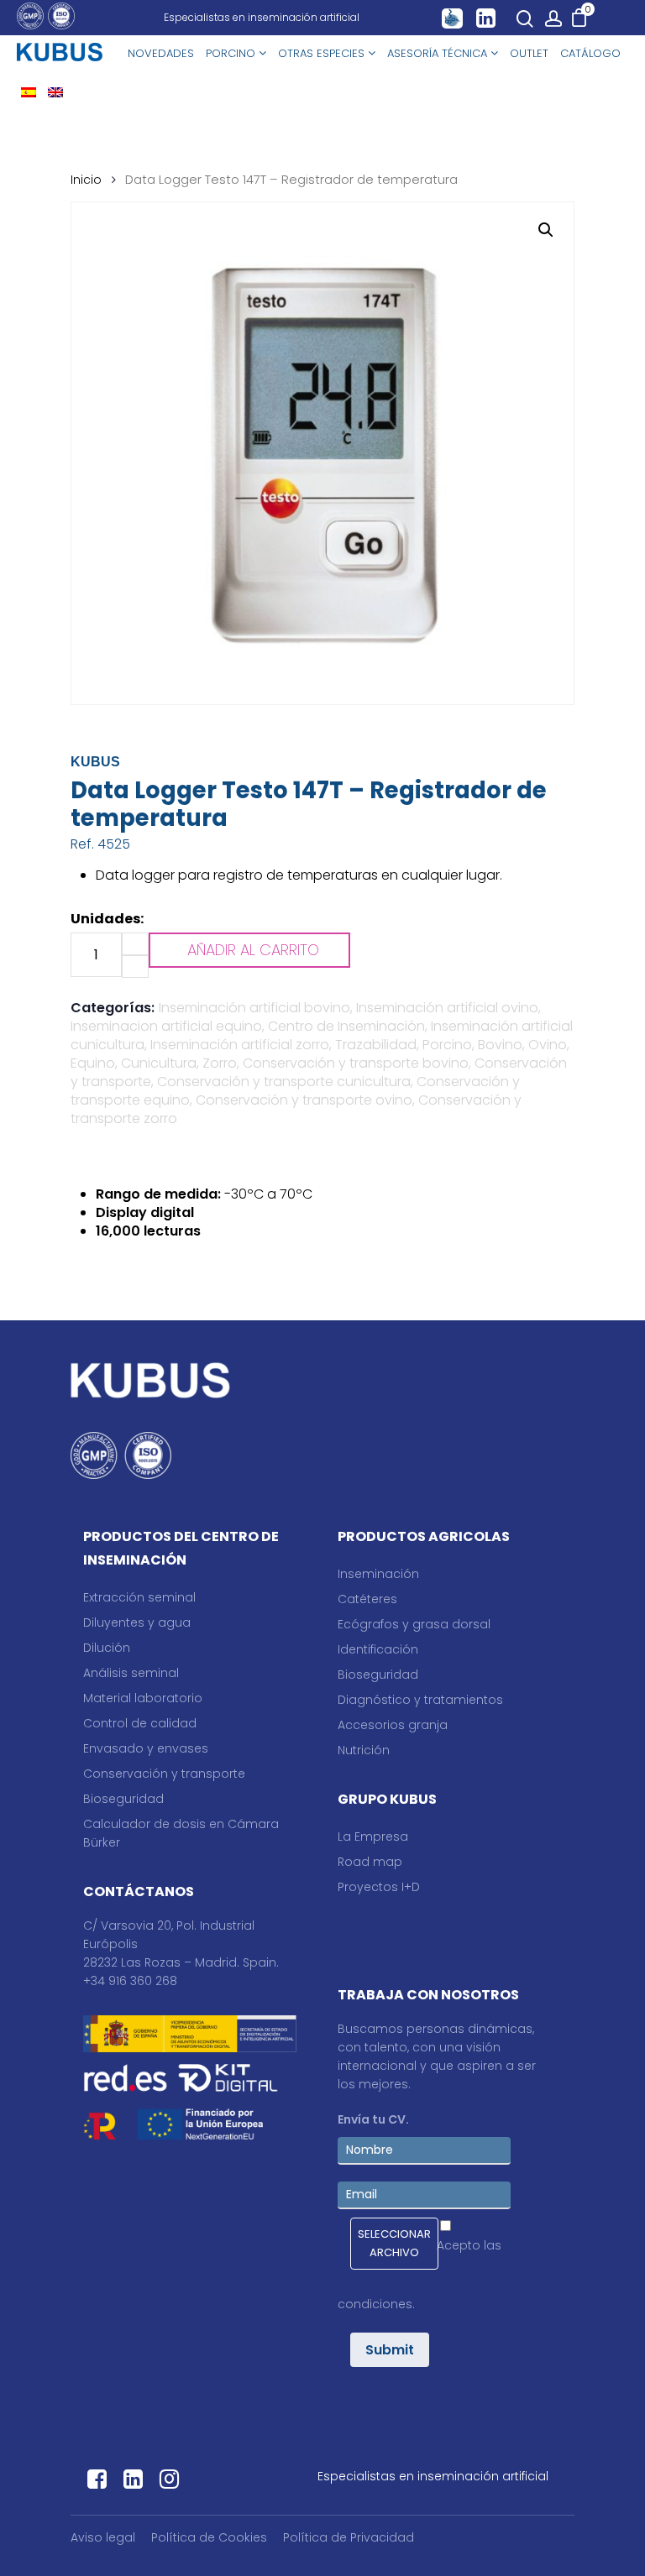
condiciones (375, 2304)
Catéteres (367, 1599)
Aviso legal (103, 2537)
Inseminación (378, 1574)
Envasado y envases (146, 1748)
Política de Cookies (209, 2537)
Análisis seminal (131, 1673)
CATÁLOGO (590, 53)
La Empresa (373, 1837)
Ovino (548, 1045)
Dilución (107, 1648)
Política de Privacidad (349, 2537)
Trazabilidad (376, 1045)
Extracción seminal (139, 1597)
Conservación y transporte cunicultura (284, 1082)
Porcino (447, 1045)
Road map (370, 1862)
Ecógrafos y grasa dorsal (414, 1624)
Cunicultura (159, 1063)
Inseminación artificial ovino (447, 1008)
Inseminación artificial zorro (240, 1045)
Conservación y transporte (164, 1774)
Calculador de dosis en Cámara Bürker (181, 1833)
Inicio (86, 180)
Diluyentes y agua (137, 1622)
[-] (135, 967)
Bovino (500, 1045)
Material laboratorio (143, 1698)
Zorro (220, 1063)
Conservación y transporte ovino (304, 1100)
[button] (546, 230)
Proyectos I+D (379, 1887)
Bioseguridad (123, 1799)
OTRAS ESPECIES (323, 53)
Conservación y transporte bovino (356, 1063)
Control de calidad (140, 1723)
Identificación (378, 1649)
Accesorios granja (393, 1725)
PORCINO (232, 53)
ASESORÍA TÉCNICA (439, 53)
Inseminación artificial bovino (254, 1008)
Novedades (161, 53)
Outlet (529, 53)
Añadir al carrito (253, 950)
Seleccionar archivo (394, 2243)
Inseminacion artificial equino (166, 1026)
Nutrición (364, 1750)
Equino (93, 1063)
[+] (135, 944)
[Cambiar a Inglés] (55, 94)
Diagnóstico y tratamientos (420, 1700)
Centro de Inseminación (346, 1026)
